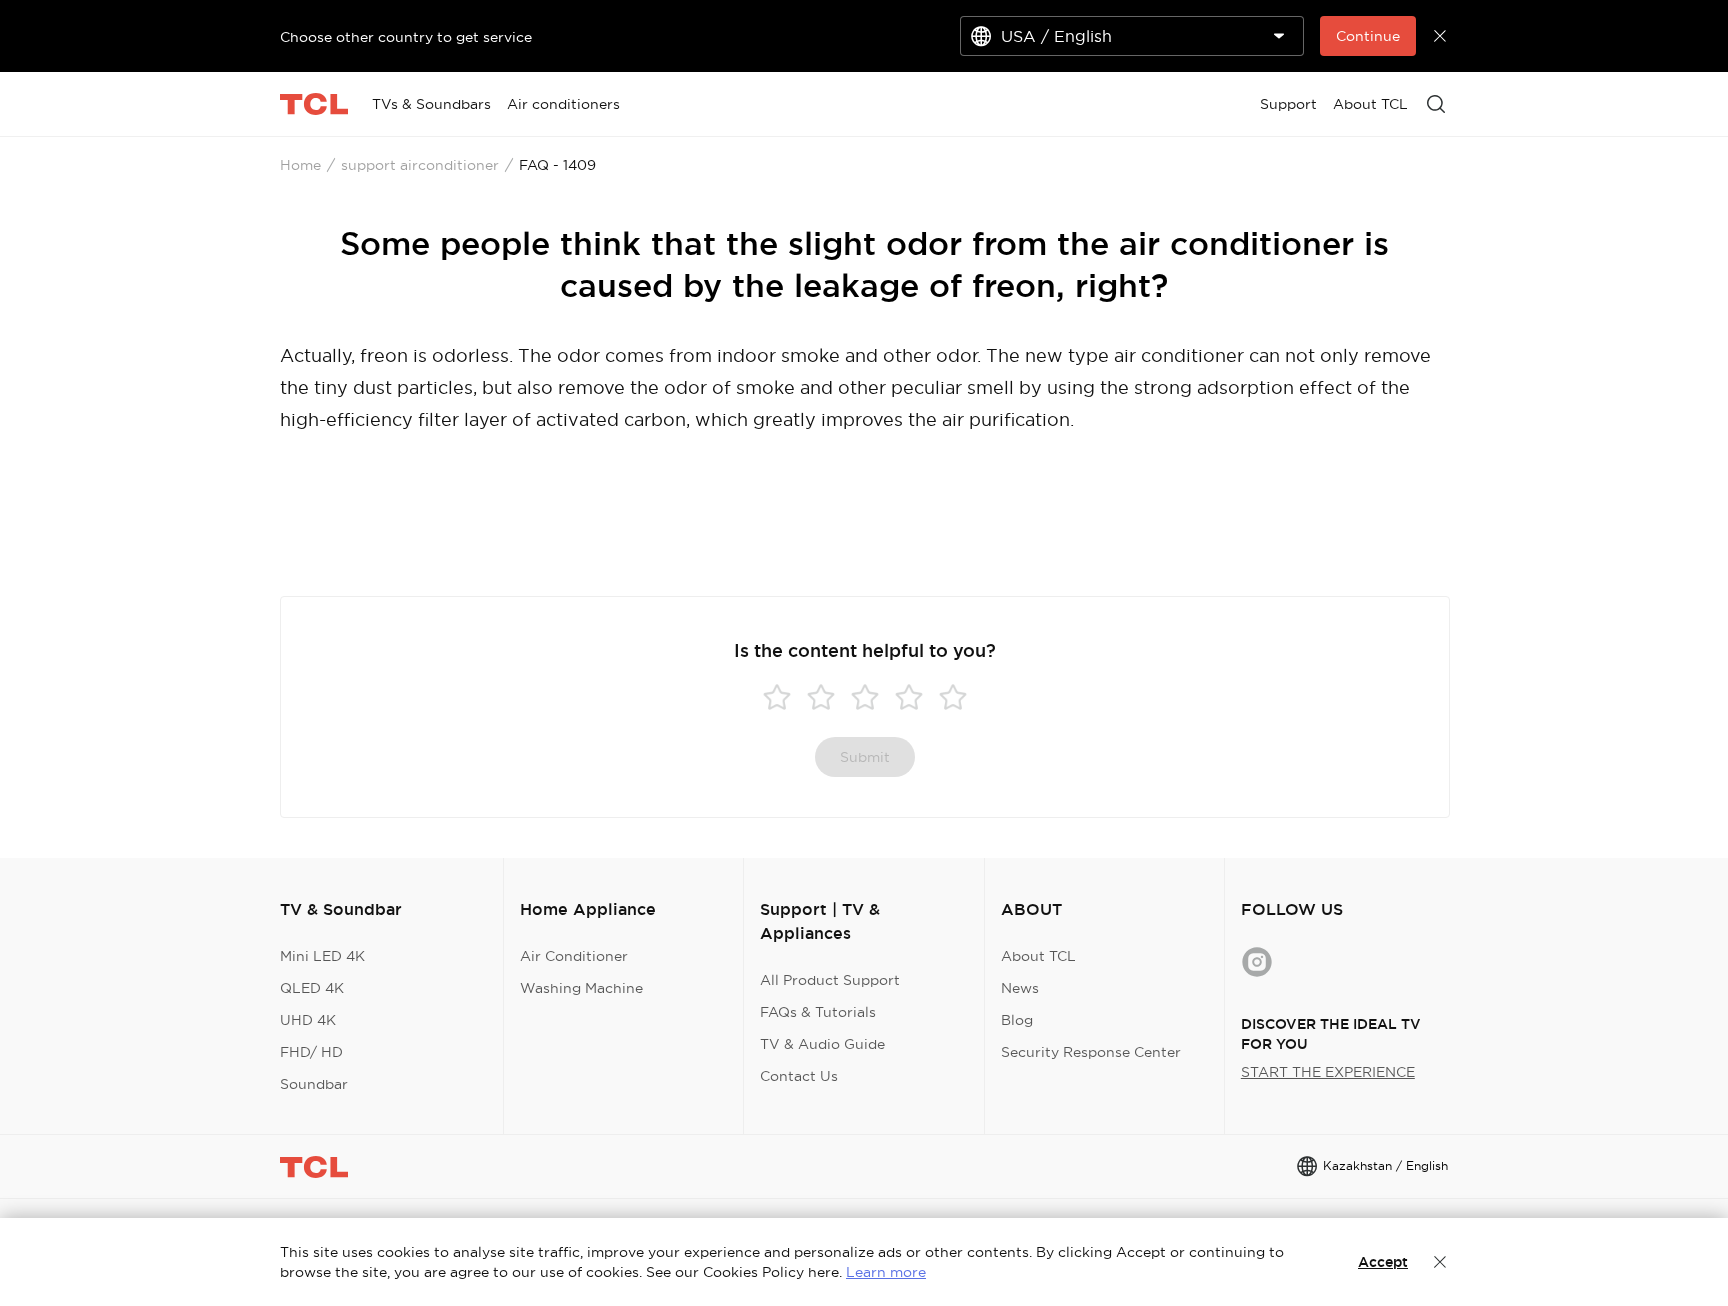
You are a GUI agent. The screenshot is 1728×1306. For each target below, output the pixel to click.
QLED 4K (312, 988)
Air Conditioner (574, 956)
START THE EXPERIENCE (1328, 1072)
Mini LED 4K (322, 956)
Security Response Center (1091, 1052)
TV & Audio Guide (822, 1044)
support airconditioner (420, 165)
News (1020, 988)
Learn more (886, 1272)
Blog (1017, 1020)
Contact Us (799, 1076)
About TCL (1038, 956)
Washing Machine (581, 988)
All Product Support (830, 980)
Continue (1368, 36)
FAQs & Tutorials (818, 1012)
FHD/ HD (311, 1052)
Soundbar (314, 1084)
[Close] (1440, 1262)
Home (300, 165)
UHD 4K (308, 1020)
